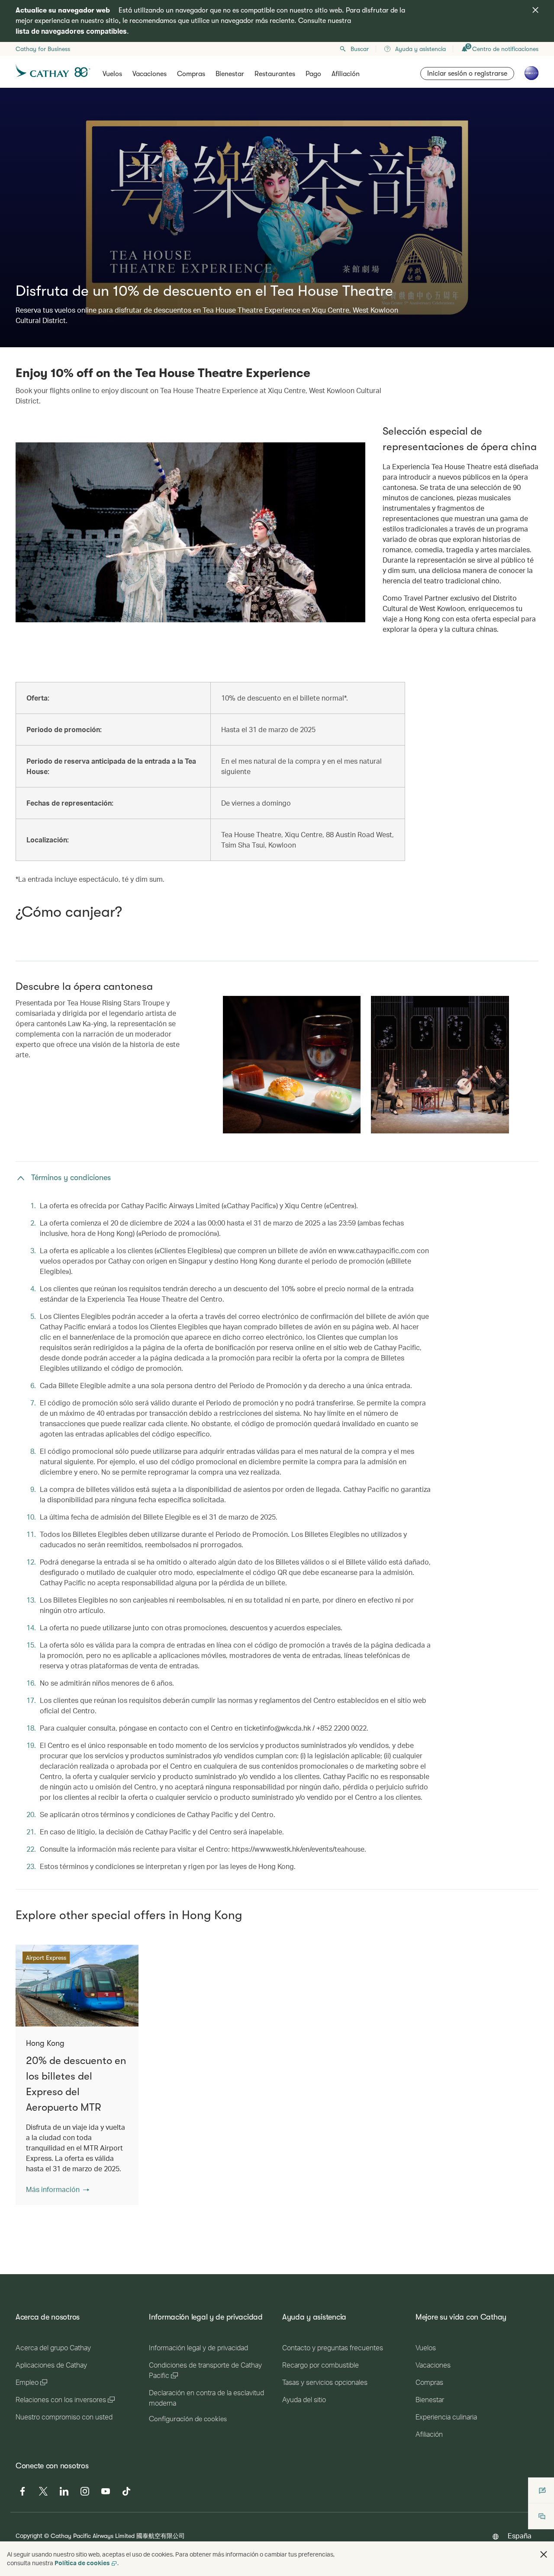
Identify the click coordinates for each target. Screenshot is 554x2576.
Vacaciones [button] (150, 74)
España (520, 2536)
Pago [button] (313, 74)
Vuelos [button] (112, 74)
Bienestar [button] (230, 74)
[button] (58, 2189)
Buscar (360, 49)
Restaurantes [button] (275, 74)
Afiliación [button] (346, 74)
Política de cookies (82, 2563)
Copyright (29, 2536)
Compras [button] (191, 74)
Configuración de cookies (188, 2419)
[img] (535, 10)
